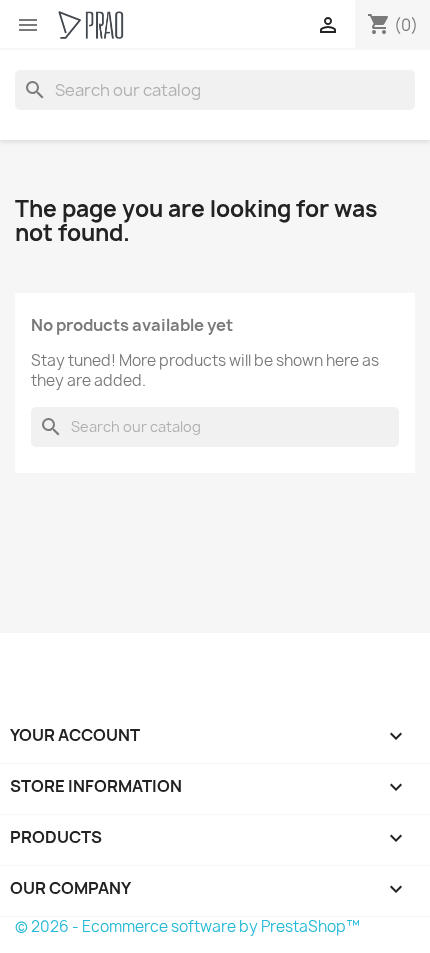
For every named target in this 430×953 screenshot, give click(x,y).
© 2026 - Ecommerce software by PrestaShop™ (187, 926)
